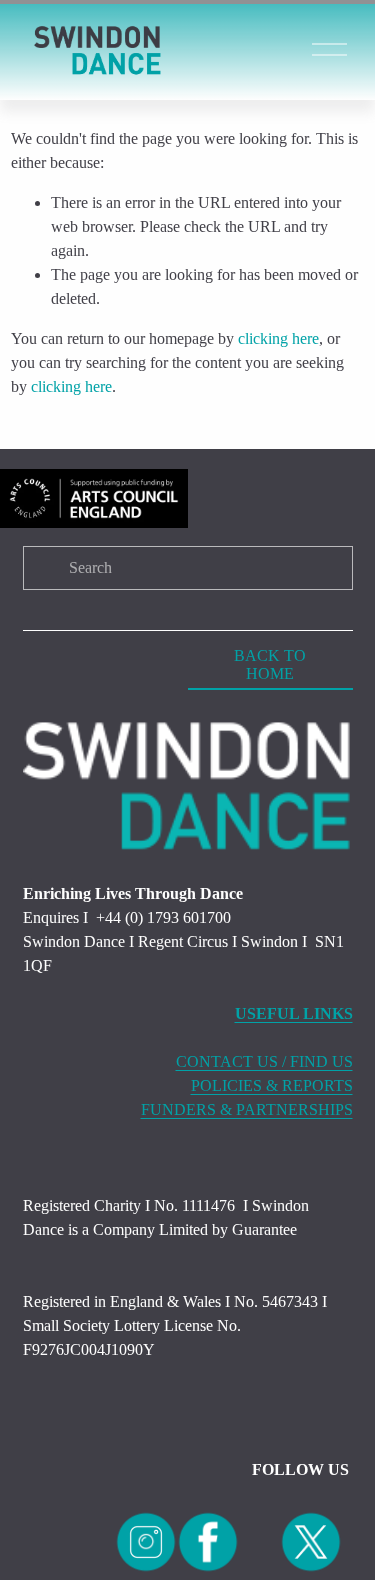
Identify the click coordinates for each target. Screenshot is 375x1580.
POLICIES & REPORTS (272, 1085)
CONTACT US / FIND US (264, 1061)
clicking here (278, 338)
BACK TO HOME (270, 664)
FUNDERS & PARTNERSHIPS (247, 1109)
